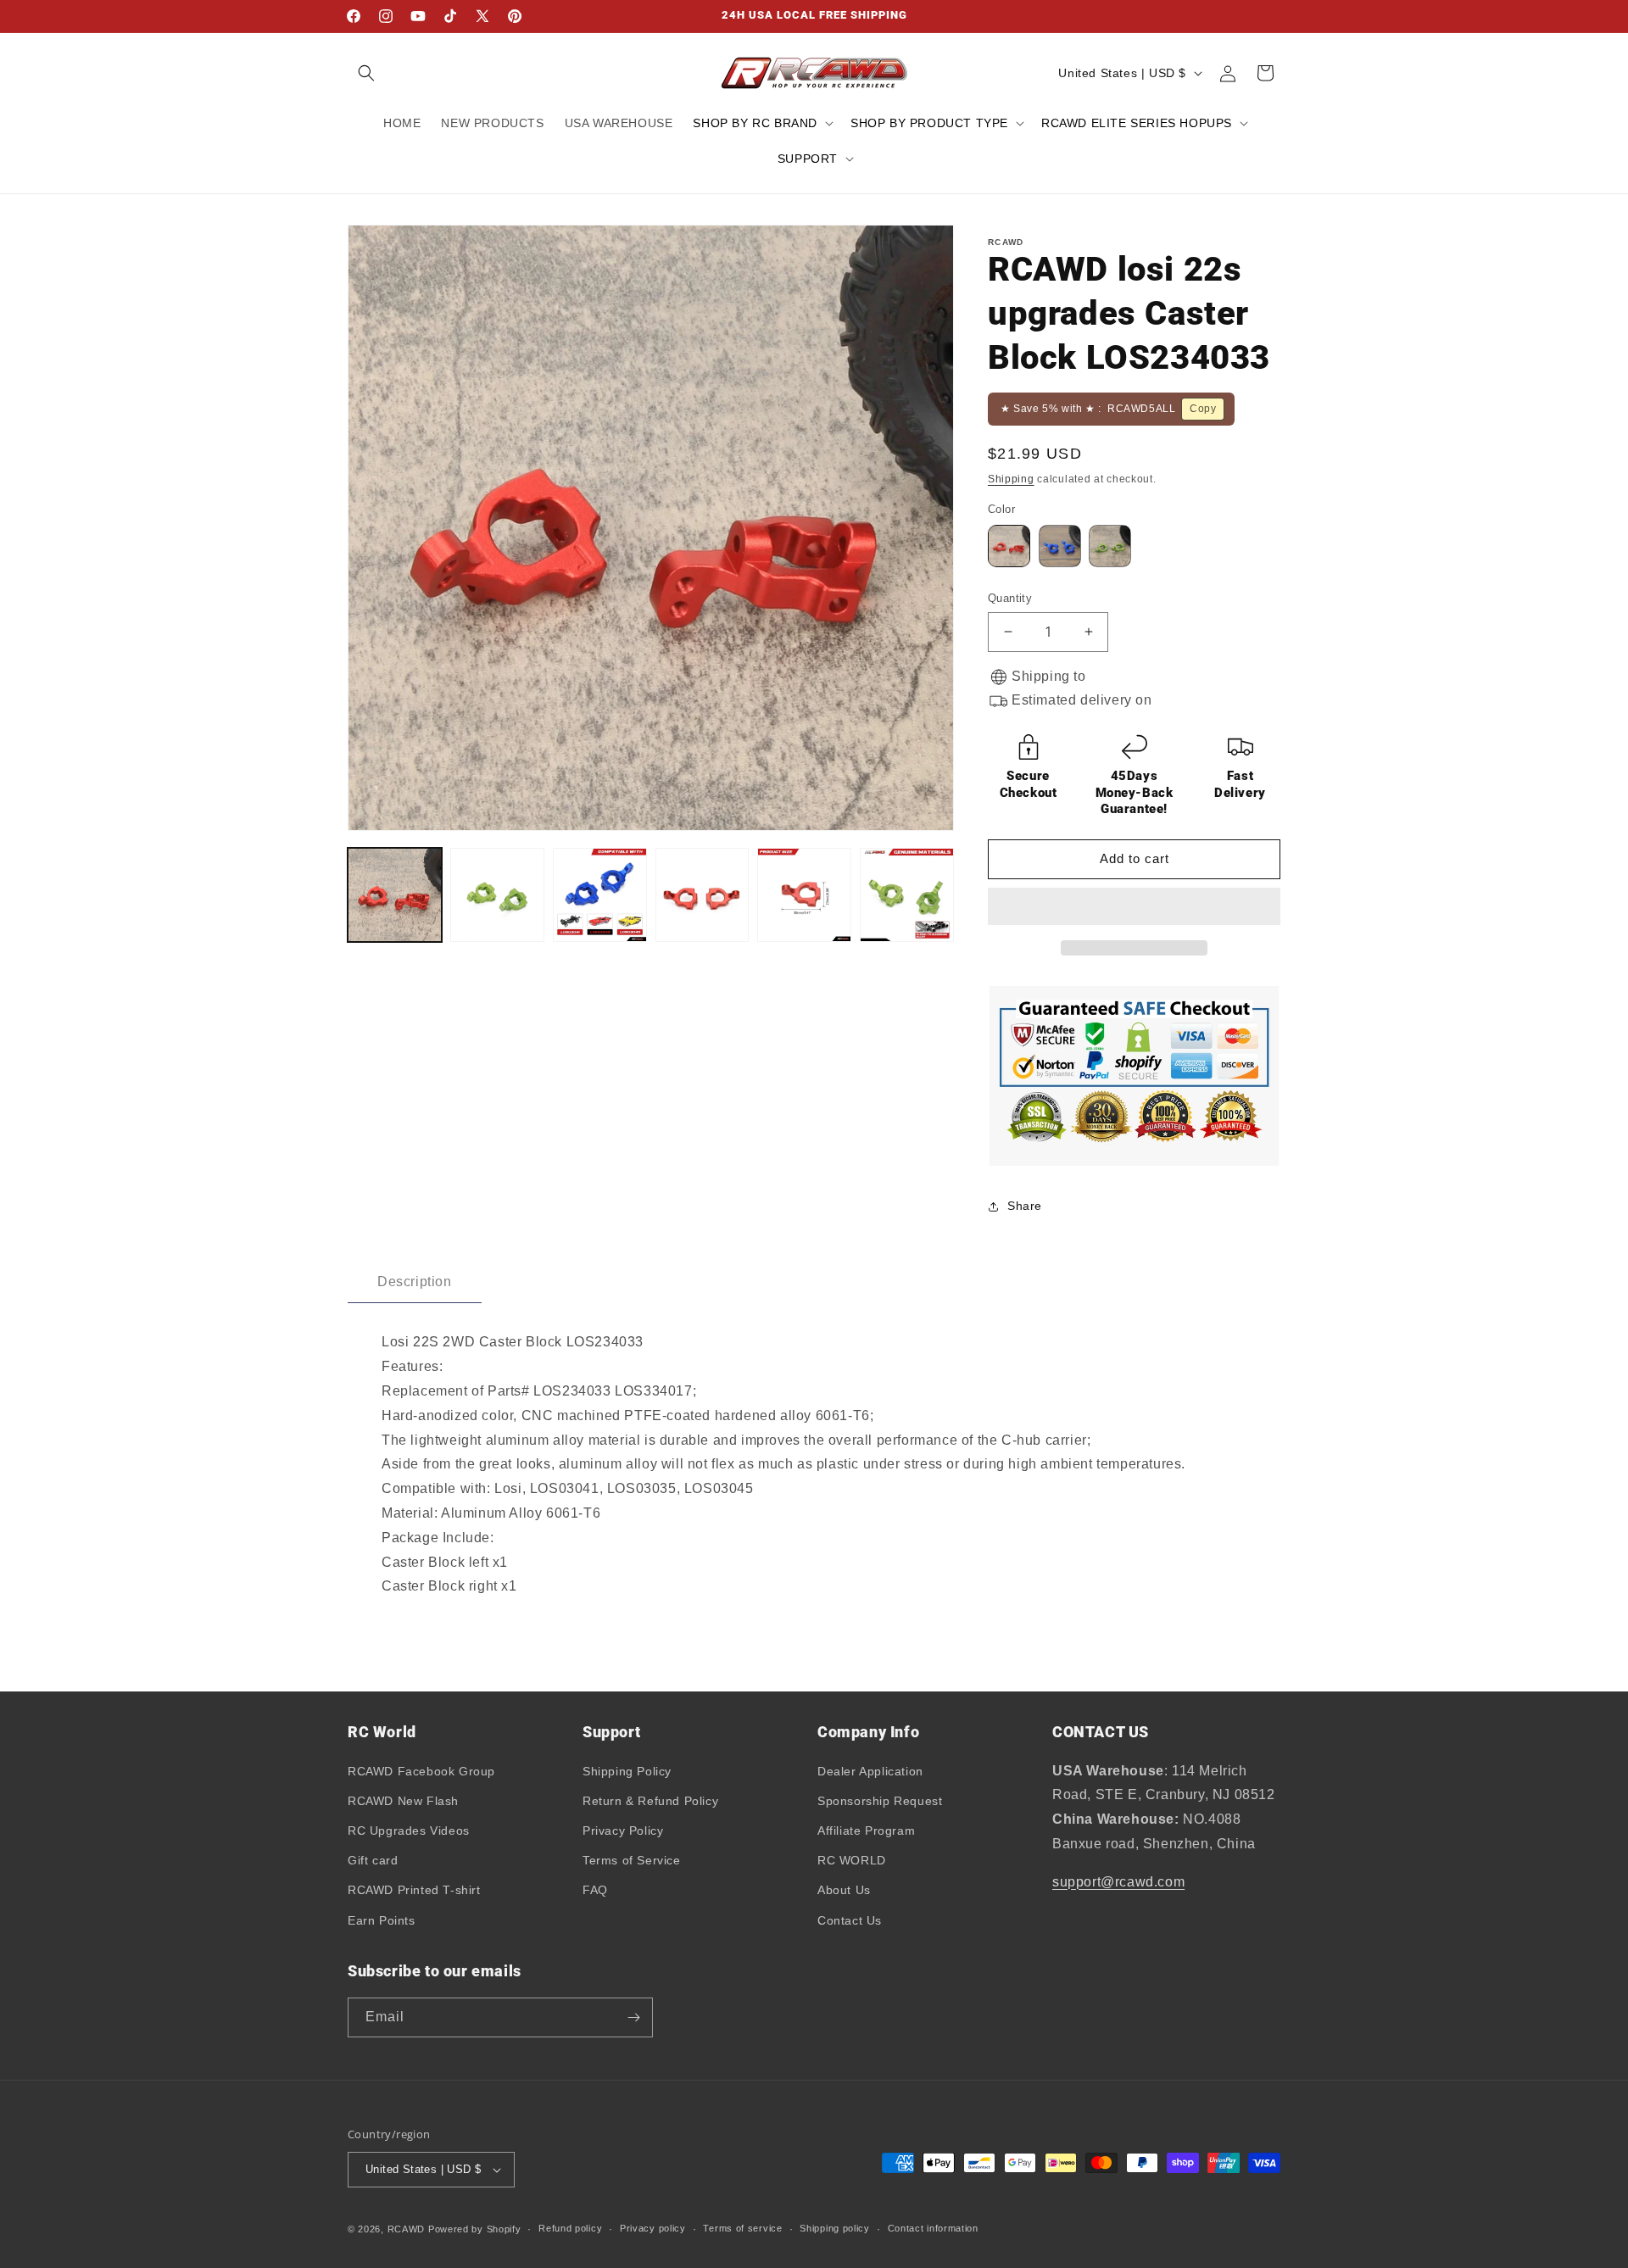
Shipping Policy (627, 1771)
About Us (844, 1890)
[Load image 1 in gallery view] (395, 895)
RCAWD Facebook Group (421, 1771)
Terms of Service (632, 1860)
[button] (1134, 907)
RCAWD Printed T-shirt (414, 1890)
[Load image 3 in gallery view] (600, 895)
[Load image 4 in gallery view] (702, 895)
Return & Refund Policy (650, 1801)
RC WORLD (852, 1860)
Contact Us (850, 1920)
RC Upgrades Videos (409, 1831)
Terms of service (742, 2228)
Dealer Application (870, 1771)
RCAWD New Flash (403, 1801)
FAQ (595, 1890)
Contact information (933, 2228)
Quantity (1010, 598)
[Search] (366, 73)
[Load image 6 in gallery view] (907, 895)
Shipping (1011, 479)
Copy (1203, 409)
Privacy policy (653, 2228)
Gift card (373, 1860)
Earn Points (382, 1920)
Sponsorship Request (880, 1801)
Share (1025, 1206)
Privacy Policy (623, 1831)
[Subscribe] (633, 2017)
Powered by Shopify (475, 2229)
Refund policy (570, 2228)
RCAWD (407, 2229)
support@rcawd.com (1118, 1882)
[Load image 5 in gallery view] (804, 895)
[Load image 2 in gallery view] (497, 895)
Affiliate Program (866, 1831)
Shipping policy (835, 2228)
